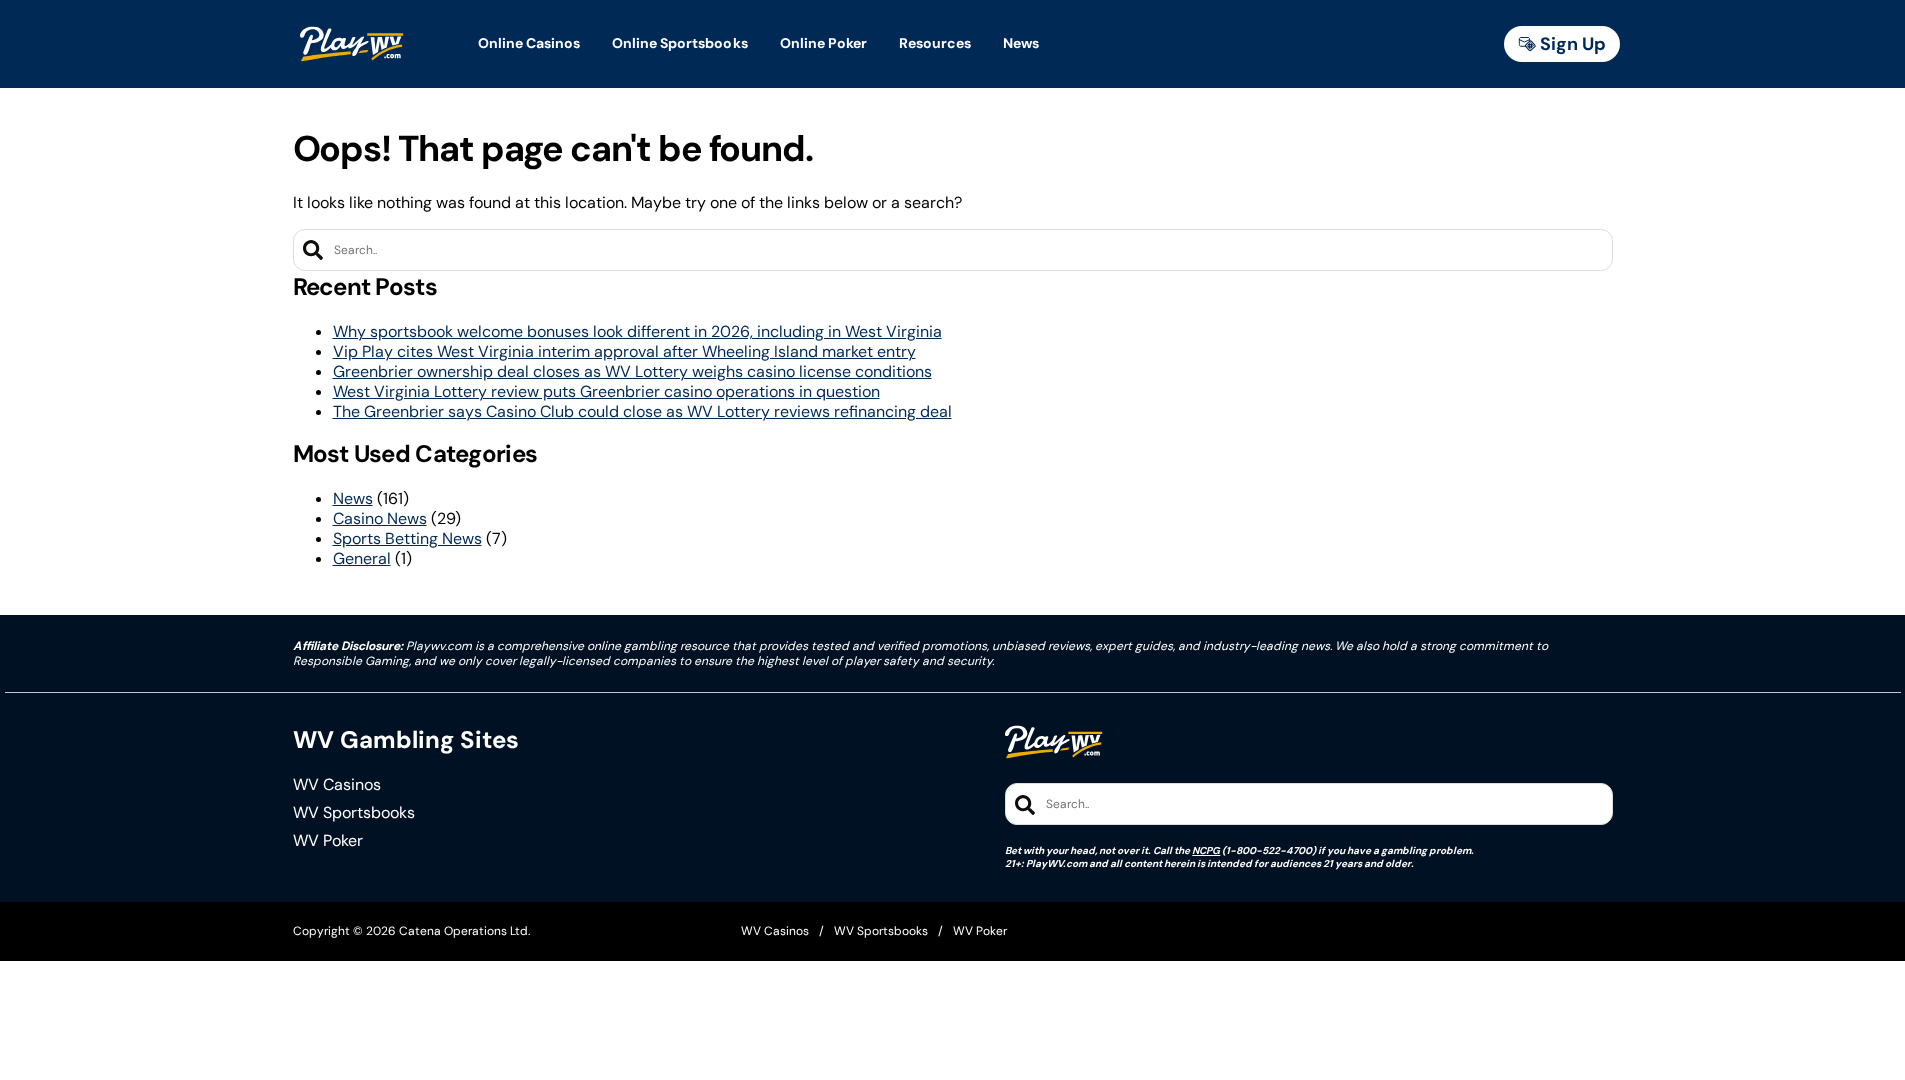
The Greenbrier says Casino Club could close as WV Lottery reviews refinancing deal (642, 411)
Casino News (380, 518)
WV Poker (328, 841)
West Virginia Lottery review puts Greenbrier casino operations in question (606, 391)
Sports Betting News (407, 538)
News (353, 498)
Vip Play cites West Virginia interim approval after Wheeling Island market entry (624, 351)
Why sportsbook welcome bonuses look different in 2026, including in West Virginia (637, 331)
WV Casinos (337, 785)
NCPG (1206, 850)
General (362, 558)
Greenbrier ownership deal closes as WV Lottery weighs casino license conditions (632, 371)
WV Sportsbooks (354, 813)
